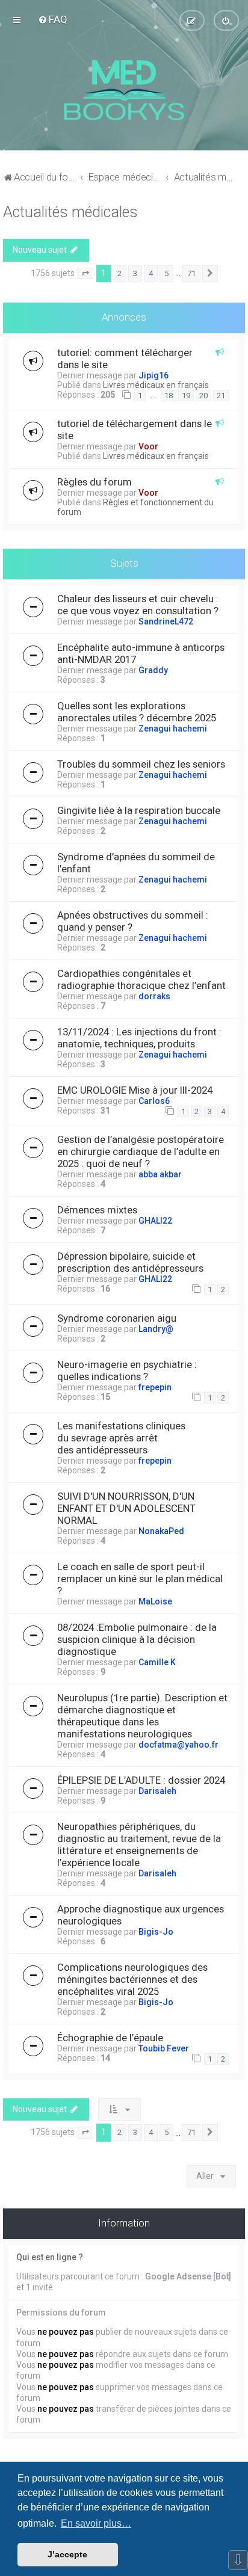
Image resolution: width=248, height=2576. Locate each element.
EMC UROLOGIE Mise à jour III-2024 (135, 1090)
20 (203, 396)
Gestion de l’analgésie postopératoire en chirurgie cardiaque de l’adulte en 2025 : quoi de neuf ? (141, 1151)
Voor (148, 446)
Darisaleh (157, 1791)
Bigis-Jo (156, 1932)
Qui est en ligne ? (50, 2257)
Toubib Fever (164, 2048)
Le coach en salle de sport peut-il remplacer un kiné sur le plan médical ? (140, 1579)
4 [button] (151, 273)
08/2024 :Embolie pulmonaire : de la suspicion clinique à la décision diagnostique (137, 1639)
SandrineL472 (166, 621)
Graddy (153, 670)
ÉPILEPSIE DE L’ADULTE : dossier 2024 (141, 1780)
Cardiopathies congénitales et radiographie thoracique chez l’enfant (141, 979)
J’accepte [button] (67, 2554)
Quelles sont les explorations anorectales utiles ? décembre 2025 (137, 712)
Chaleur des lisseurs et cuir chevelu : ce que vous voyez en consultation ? (138, 605)
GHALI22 (155, 1221)
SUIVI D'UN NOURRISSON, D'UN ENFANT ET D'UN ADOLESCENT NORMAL (126, 1508)
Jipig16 (153, 375)
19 (186, 396)
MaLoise (155, 1601)
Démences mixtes (97, 1210)
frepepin (155, 1387)
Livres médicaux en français (156, 385)
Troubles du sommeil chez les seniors (141, 764)
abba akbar (160, 1174)
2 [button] (119, 273)
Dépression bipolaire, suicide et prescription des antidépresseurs (130, 1262)
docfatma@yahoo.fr (178, 1745)
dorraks (154, 996)
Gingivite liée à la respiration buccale (139, 810)
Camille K (157, 1662)
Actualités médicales (70, 212)
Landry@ (156, 1329)
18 (169, 396)
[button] (85, 274)
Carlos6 (154, 1101)
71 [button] (191, 273)
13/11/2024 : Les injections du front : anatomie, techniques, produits (139, 1038)
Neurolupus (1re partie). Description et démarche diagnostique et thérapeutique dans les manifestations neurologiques (142, 1716)
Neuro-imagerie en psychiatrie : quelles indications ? (127, 1370)
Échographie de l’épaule (110, 2038)
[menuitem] (53, 19)
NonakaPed (161, 1531)
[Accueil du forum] (124, 90)
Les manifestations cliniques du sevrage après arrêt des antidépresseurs (121, 1438)
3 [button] (135, 273)
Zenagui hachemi (173, 729)
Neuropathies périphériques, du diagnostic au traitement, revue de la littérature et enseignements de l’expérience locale (139, 1844)
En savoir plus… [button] (96, 2523)
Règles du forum (95, 482)
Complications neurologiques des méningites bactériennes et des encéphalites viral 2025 (132, 1979)
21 (221, 396)
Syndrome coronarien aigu (117, 1318)
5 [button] (166, 273)
